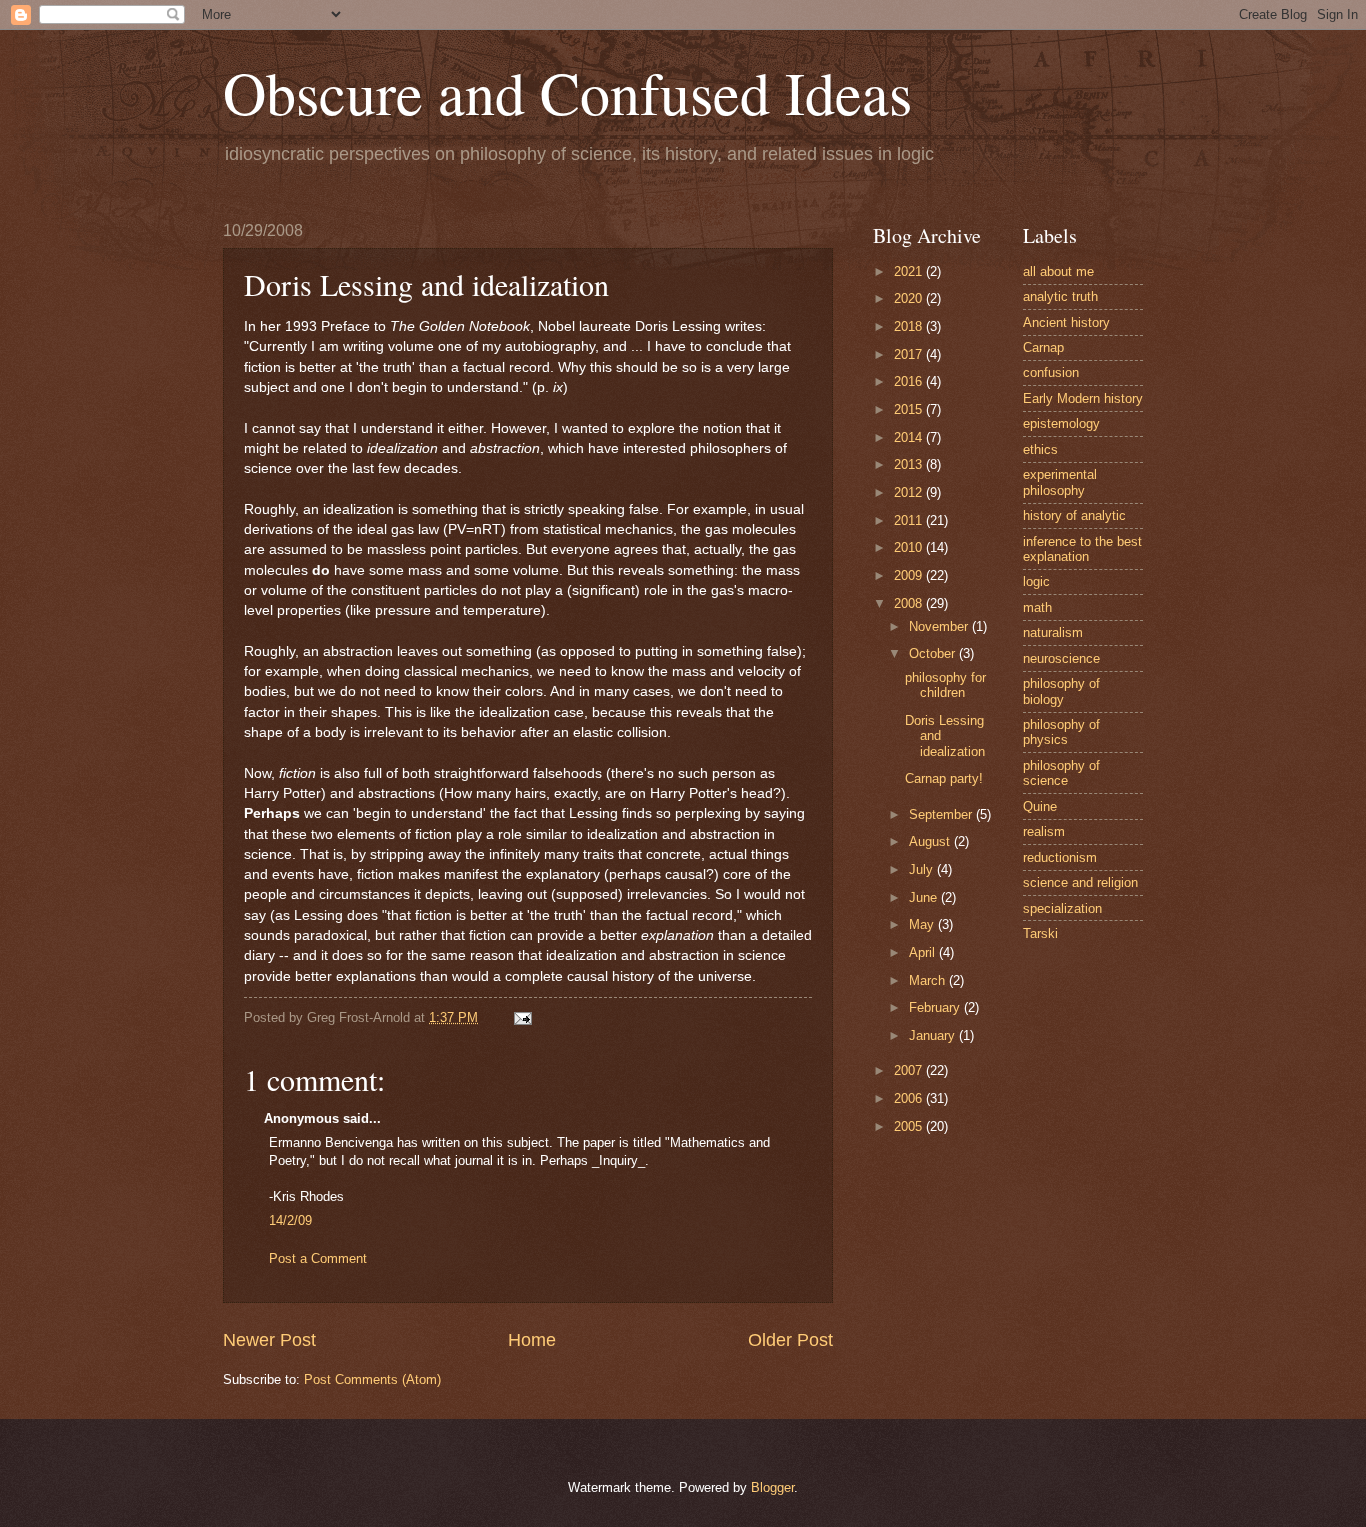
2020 (910, 298)
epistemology (1061, 423)
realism (1044, 831)
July (923, 869)
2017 (910, 354)
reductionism (1060, 857)
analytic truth (1060, 296)
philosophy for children (945, 685)
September (942, 814)
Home (532, 1340)
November (940, 626)
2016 (910, 381)
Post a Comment (318, 1258)
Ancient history (1066, 322)
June (925, 897)
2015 (910, 409)
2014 (910, 437)
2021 (910, 271)
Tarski (1040, 933)
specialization (1062, 908)
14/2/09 (290, 1220)
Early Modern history (1083, 398)
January (934, 1035)
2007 (910, 1070)
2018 (910, 326)
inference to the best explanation (1082, 549)
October (934, 653)
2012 (910, 492)
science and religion (1080, 882)
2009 (910, 575)
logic (1036, 581)
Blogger (772, 1487)
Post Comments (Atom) (372, 1379)
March (929, 980)
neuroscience (1061, 658)
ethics (1040, 449)
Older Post (790, 1340)
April (924, 952)
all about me (1058, 271)
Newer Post (269, 1340)
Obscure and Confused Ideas (567, 92)
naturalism (1053, 632)
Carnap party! (944, 778)
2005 (910, 1126)
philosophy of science (1061, 773)
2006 (910, 1098)
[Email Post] (522, 1017)
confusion (1051, 372)
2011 (910, 520)
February (936, 1007)
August (931, 841)
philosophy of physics (1061, 732)
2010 (910, 547)
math (1037, 607)
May (923, 924)
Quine (1040, 806)
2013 (910, 464)
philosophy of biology (1061, 691)
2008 (910, 603)
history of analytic (1074, 515)
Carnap (1043, 347)
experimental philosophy (1060, 482)
